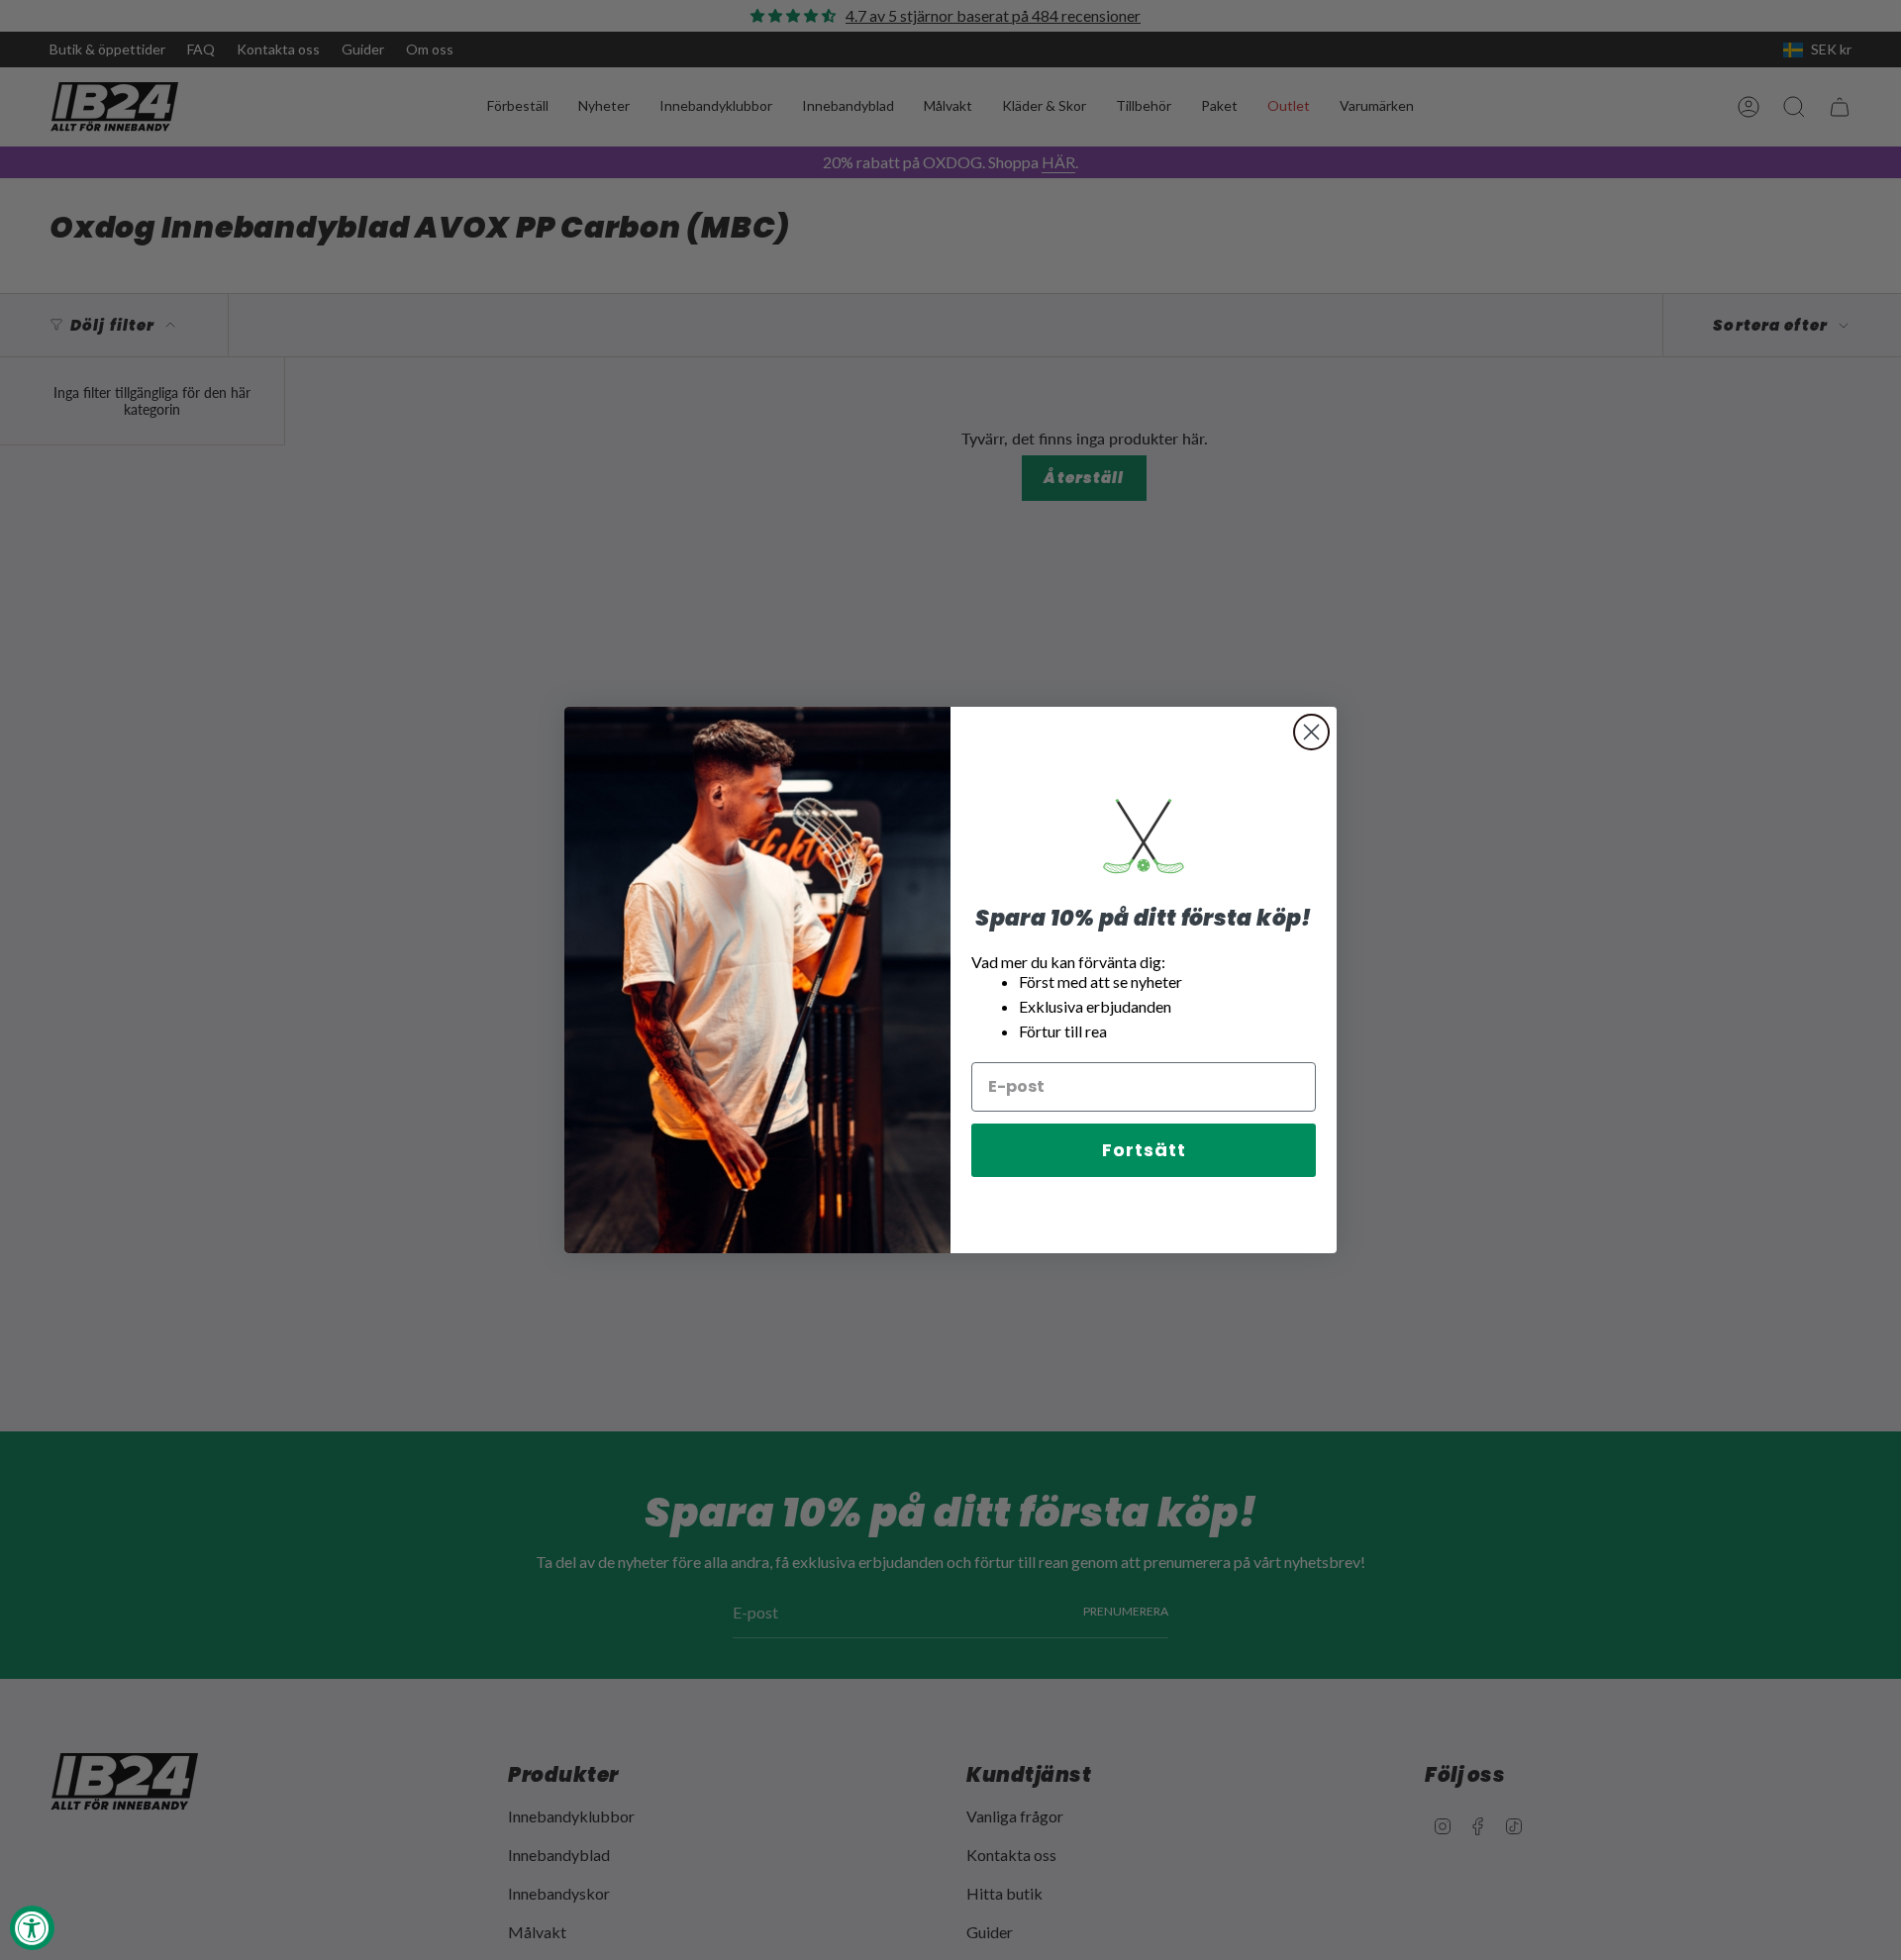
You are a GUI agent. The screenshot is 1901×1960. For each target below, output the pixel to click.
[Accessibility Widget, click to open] (32, 1928)
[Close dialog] (1311, 732)
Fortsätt (1144, 1150)
